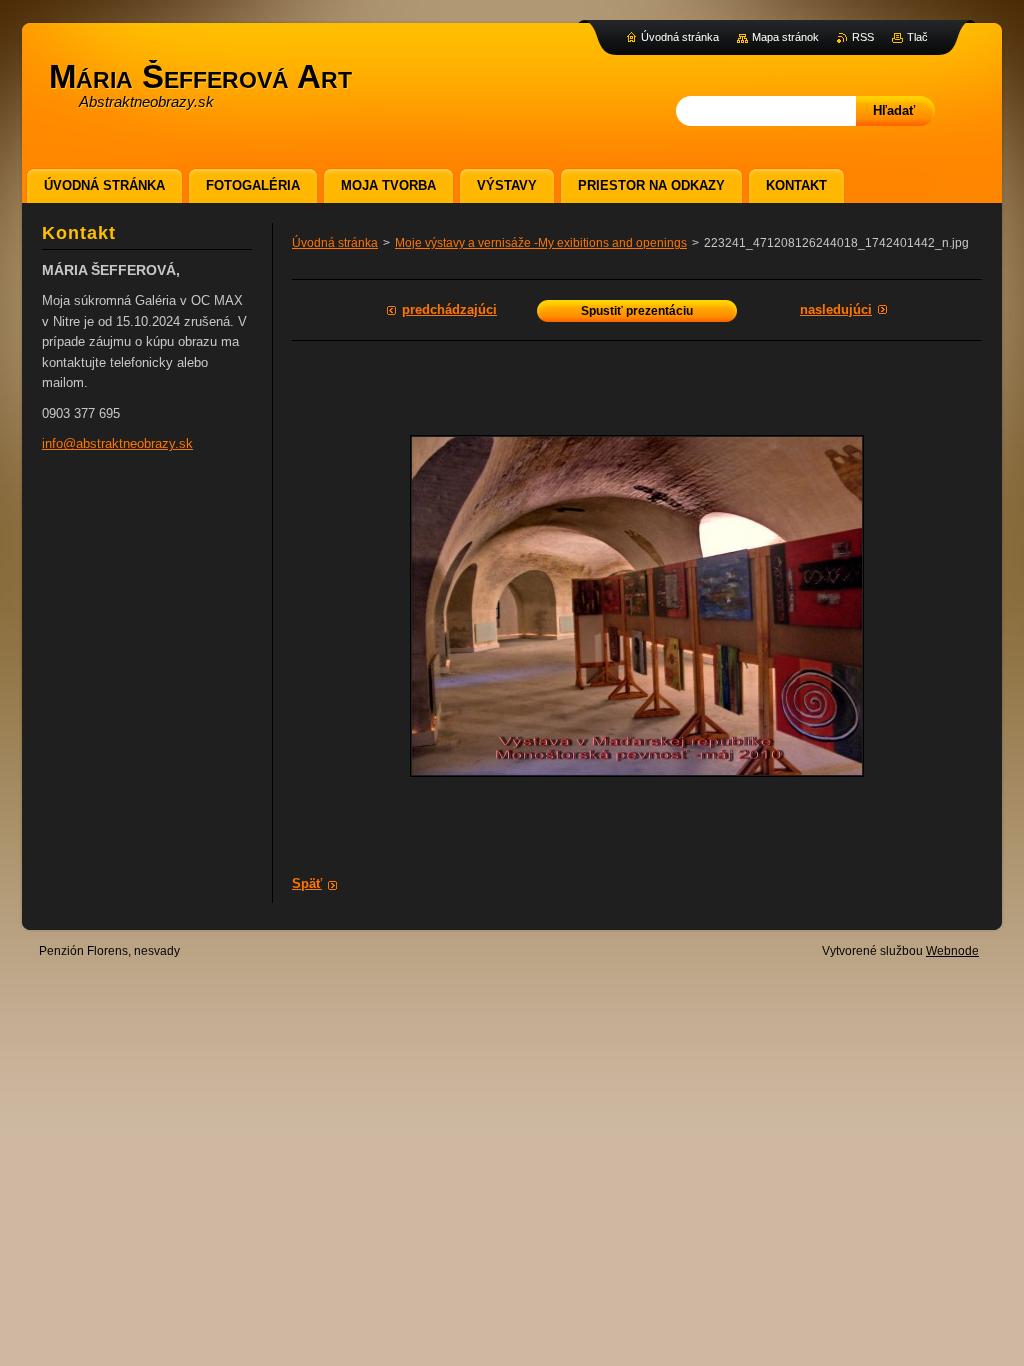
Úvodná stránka (335, 243)
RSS (863, 37)
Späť (307, 883)
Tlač (917, 37)
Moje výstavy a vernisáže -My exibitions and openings (541, 243)
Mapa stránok (785, 37)
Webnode (952, 951)
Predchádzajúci (449, 309)
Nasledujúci (836, 309)
